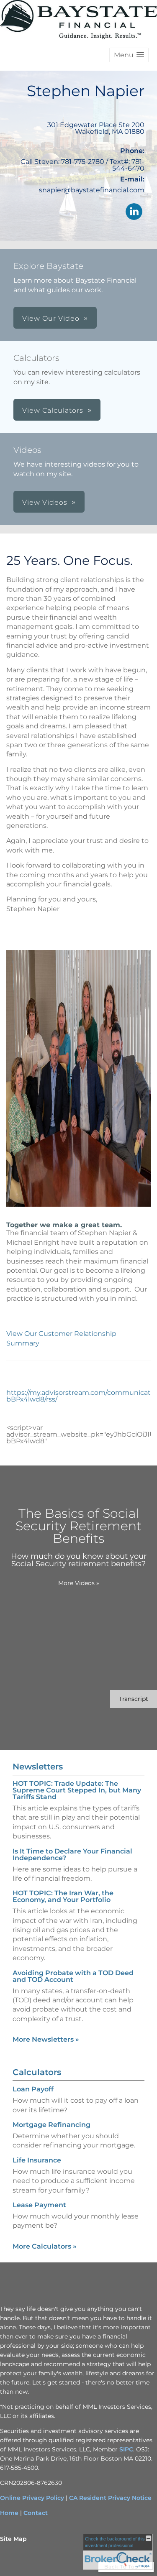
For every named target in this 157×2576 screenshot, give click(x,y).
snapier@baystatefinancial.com (92, 190)
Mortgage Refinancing (51, 2125)
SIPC (126, 2449)
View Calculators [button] (53, 410)
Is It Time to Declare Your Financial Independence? (72, 1855)
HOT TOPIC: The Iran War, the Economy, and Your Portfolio (63, 1896)
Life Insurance (37, 2160)
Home (9, 2513)
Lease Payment (39, 2205)
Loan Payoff (33, 2089)
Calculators (37, 2072)
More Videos (79, 1583)
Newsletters (38, 1767)
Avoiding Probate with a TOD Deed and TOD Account (73, 1976)
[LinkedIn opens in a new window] (134, 212)
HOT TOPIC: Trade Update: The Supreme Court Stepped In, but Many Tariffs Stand (77, 1790)
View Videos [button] (45, 502)
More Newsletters (46, 2039)
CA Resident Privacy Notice (110, 2498)
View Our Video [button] (51, 318)
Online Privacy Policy (32, 2498)
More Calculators (45, 2246)
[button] (129, 55)
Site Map (13, 2539)
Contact (36, 2513)
